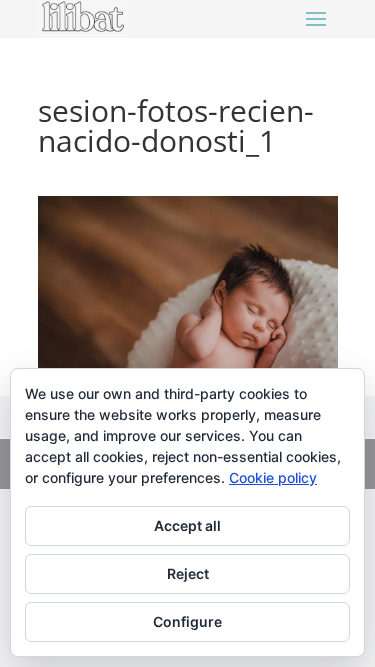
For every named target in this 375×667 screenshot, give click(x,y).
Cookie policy (273, 477)
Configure (187, 621)
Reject (188, 573)
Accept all (187, 525)
